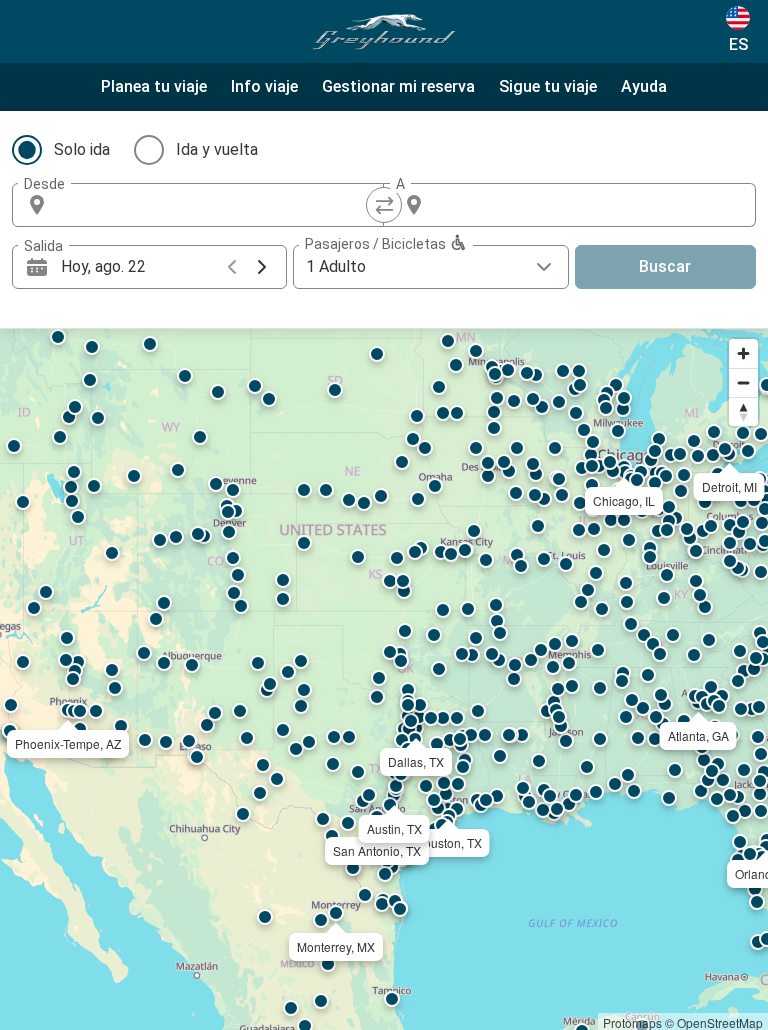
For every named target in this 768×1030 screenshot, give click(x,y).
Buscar (665, 266)
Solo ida (82, 149)
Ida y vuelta (217, 149)
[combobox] (216, 205)
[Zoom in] (743, 353)
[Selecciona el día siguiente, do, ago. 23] (262, 267)
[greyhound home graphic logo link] (384, 32)
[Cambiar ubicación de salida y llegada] (384, 205)
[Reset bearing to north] (743, 411)
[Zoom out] (743, 382)
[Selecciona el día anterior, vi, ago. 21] (232, 267)
